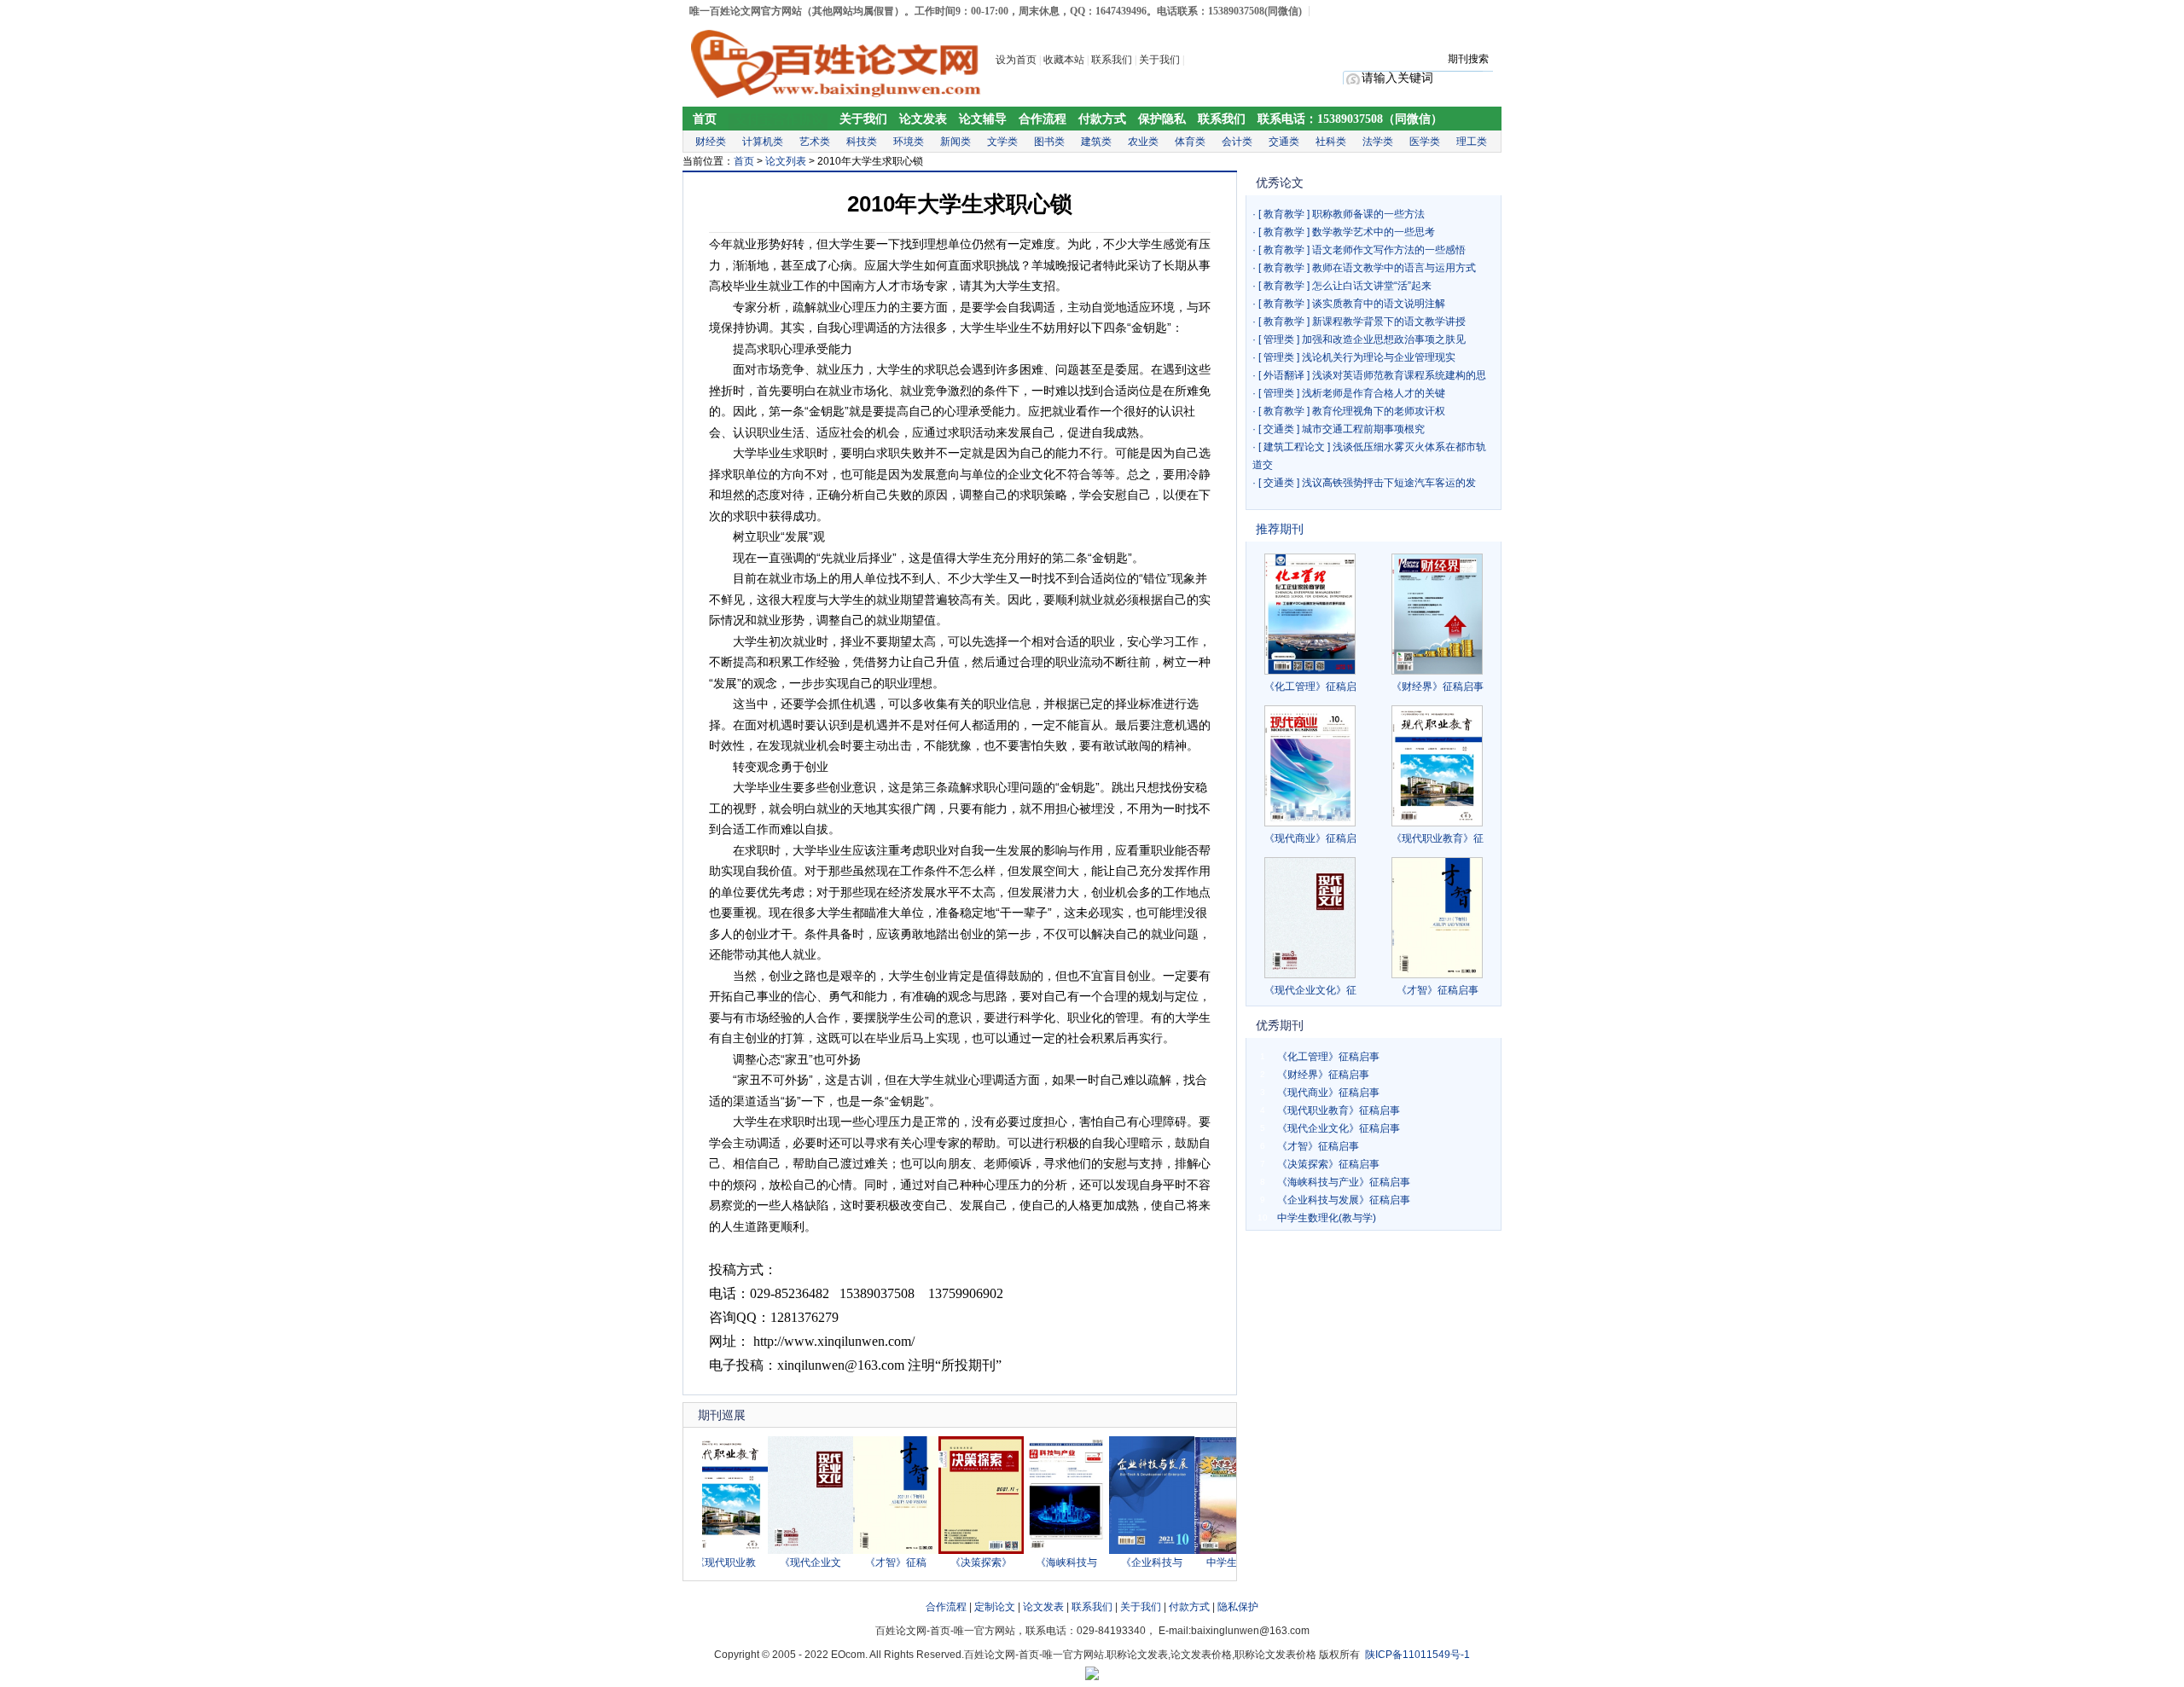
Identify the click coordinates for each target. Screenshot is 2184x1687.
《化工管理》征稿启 (1310, 687)
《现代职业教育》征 (1438, 838)
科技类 (862, 142)
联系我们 (1112, 60)
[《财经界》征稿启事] (1437, 614)
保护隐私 (1162, 119)
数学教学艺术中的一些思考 (1374, 232)
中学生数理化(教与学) (1327, 1218)
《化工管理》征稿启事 (1328, 1057)
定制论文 (995, 1607)
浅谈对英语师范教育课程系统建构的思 (1399, 375)
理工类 (1472, 142)
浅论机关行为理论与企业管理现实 (1379, 357)
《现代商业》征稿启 (1310, 838)
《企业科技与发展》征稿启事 (1344, 1200)
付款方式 (1102, 119)
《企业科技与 (1126, 1562)
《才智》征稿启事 (1438, 990)
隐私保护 (1238, 1607)
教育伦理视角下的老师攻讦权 (1379, 411)
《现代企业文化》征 (1310, 990)
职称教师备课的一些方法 (1368, 214)
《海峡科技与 (1041, 1562)
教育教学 (1284, 214)
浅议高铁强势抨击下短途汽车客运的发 (1389, 483)
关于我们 (1161, 60)
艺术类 (815, 142)
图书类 (1049, 142)
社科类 (1331, 142)
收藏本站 (1064, 60)
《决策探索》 (955, 1562)
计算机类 (763, 142)
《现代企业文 (785, 1562)
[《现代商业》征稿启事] (1310, 766)
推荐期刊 (1280, 529)
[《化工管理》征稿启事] (1310, 614)
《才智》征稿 (870, 1562)
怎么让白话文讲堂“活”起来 (1372, 286)
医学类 (1425, 142)
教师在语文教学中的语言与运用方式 (1394, 268)
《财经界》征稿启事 (1438, 687)
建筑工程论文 (1294, 447)
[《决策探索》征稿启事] (955, 1551)
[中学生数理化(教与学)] (1211, 1551)
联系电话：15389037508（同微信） (1350, 119)
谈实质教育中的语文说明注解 (1379, 304)
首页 (705, 119)
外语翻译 (1284, 375)
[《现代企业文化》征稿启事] (785, 1551)
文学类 (1002, 142)
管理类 (1279, 339)
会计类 (1237, 142)
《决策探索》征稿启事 (1328, 1164)
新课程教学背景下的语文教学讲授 (1389, 322)
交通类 (1284, 142)
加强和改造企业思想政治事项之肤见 (1384, 339)
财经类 (711, 142)
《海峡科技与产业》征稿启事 (1344, 1182)
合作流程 (1043, 119)
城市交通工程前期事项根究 (1363, 429)
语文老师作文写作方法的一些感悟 (1389, 250)
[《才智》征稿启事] (870, 1551)
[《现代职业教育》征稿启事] (1437, 766)
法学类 (1378, 142)
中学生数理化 (1211, 1562)
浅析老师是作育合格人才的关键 (1374, 393)
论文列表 (786, 161)
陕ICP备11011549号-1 (1417, 1655)
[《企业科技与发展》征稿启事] (1126, 1551)
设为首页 (1016, 60)
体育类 (1190, 142)
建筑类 (1096, 142)
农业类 (1143, 142)
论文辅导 (983, 119)
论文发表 (923, 119)
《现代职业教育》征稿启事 (1339, 1110)
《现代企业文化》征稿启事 (1339, 1128)
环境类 (909, 142)
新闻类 (955, 142)
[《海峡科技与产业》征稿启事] (1041, 1551)
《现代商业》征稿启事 (1328, 1093)
